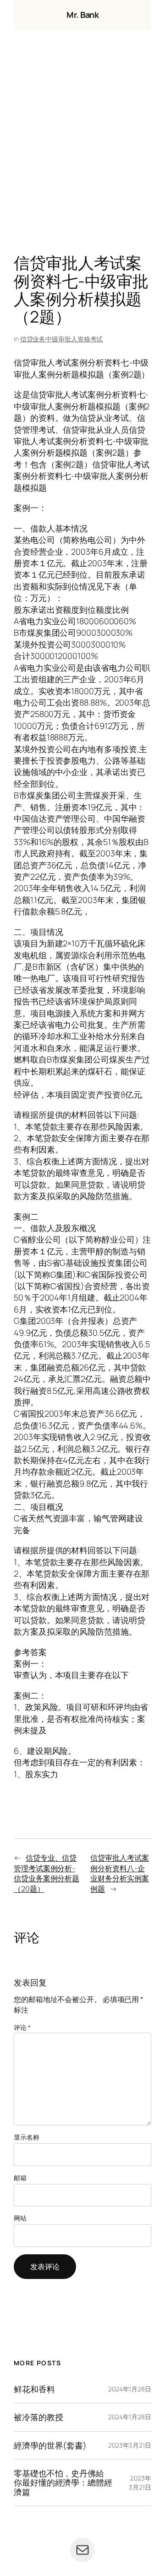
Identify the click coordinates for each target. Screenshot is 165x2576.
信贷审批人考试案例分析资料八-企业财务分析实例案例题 (119, 1873)
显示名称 (27, 2137)
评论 (22, 2027)
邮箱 (20, 2178)
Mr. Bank (82, 15)
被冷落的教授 (38, 2417)
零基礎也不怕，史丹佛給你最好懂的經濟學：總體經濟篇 (63, 2483)
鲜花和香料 (34, 2389)
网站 (20, 2218)
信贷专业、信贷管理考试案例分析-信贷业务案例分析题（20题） (47, 1873)
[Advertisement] (82, 144)
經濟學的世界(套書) (50, 2445)
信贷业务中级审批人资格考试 (62, 339)
